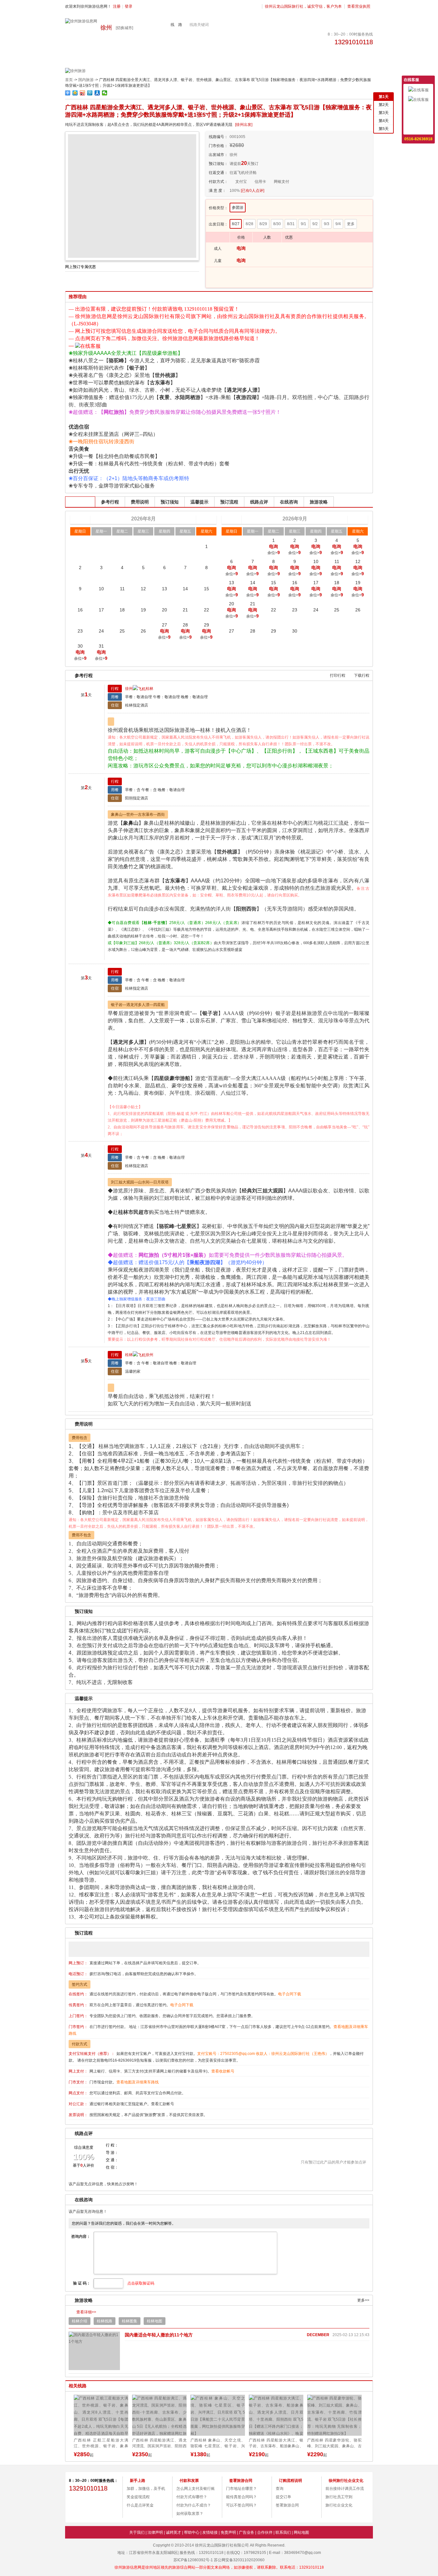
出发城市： (218, 155)
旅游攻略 (319, 502)
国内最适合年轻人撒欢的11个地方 (159, 2335)
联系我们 (283, 2532)
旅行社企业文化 (339, 2505)
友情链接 (210, 2532)
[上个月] (80, 519)
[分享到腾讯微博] (90, 93)
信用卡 (260, 182)
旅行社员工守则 (339, 2497)
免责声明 (228, 2532)
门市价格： (218, 146)
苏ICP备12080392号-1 (193, 2560)
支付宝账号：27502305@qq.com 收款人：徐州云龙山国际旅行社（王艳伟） (263, 2054)
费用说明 (140, 502)
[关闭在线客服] (431, 79)
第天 (384, 97)
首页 (69, 80)
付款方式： (218, 182)
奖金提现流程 (138, 2497)
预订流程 (229, 502)
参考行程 (110, 502)
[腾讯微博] (107, 2505)
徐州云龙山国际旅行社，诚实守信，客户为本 (303, 6)
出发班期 (80, 502)
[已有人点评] (253, 191)
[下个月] (358, 519)
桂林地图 (155, 2321)
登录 (129, 6)
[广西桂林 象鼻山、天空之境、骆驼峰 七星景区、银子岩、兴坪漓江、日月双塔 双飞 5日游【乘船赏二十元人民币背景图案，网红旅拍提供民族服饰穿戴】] (161, 2415)
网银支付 (282, 182)
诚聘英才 (173, 2532)
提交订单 (283, 2497)
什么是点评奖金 (140, 2505)
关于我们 (137, 2532)
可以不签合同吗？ (241, 2505)
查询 (280, 2489)
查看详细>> (86, 2312)
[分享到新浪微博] (83, 93)
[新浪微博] (81, 2505)
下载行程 (362, 675)
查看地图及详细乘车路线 (138, 2082)
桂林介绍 (80, 2321)
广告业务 (247, 2532)
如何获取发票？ (190, 2514)
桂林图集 (130, 2321)
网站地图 (301, 2532)
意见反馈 (418, 109)
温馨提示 (199, 502)
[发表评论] (333, 2151)
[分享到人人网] (97, 93)
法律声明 (155, 2532)
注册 (117, 6)
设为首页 (418, 119)
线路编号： (218, 137)
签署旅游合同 (287, 2505)
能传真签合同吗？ (241, 2497)
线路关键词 (199, 25)
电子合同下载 (290, 1994)
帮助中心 (192, 2532)
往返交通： (218, 173)
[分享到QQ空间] (75, 93)
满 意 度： (217, 191)
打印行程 (338, 675)
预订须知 (170, 502)
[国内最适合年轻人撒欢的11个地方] (94, 2351)
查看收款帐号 (223, 2071)
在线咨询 (289, 502)
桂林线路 (105, 2321)
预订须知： (218, 164)
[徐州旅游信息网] (81, 21)
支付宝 (241, 182)
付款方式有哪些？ (192, 2497)
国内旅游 (86, 80)
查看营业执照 (359, 6)
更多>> (363, 2300)
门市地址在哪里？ (241, 2489)
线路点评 (259, 502)
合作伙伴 (265, 2532)
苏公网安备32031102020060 (239, 2560)
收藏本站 (418, 128)
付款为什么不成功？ (194, 2505)
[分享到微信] (105, 93)
